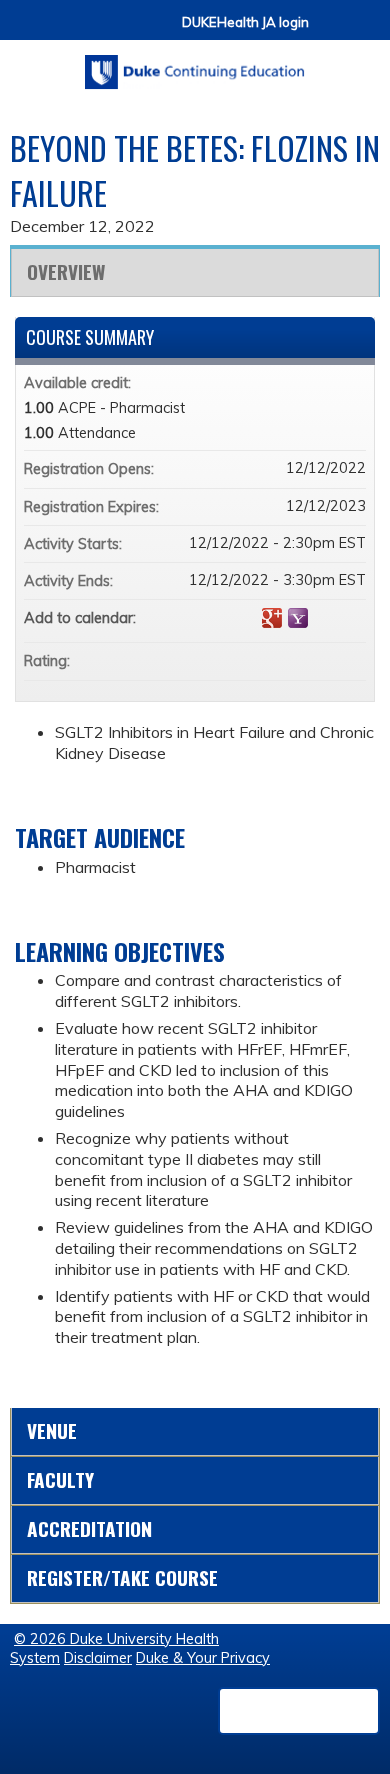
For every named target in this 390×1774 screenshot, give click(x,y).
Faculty (60, 1479)
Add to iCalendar (324, 617)
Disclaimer (98, 1658)
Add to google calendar (272, 618)
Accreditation (89, 1528)
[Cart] (332, 31)
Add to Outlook (350, 618)
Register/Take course (122, 1577)
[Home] (195, 65)
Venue (52, 1430)
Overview (66, 271)
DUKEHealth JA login (245, 22)
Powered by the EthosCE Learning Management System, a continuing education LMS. (299, 1711)
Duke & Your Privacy (203, 1658)
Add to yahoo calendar (298, 618)
